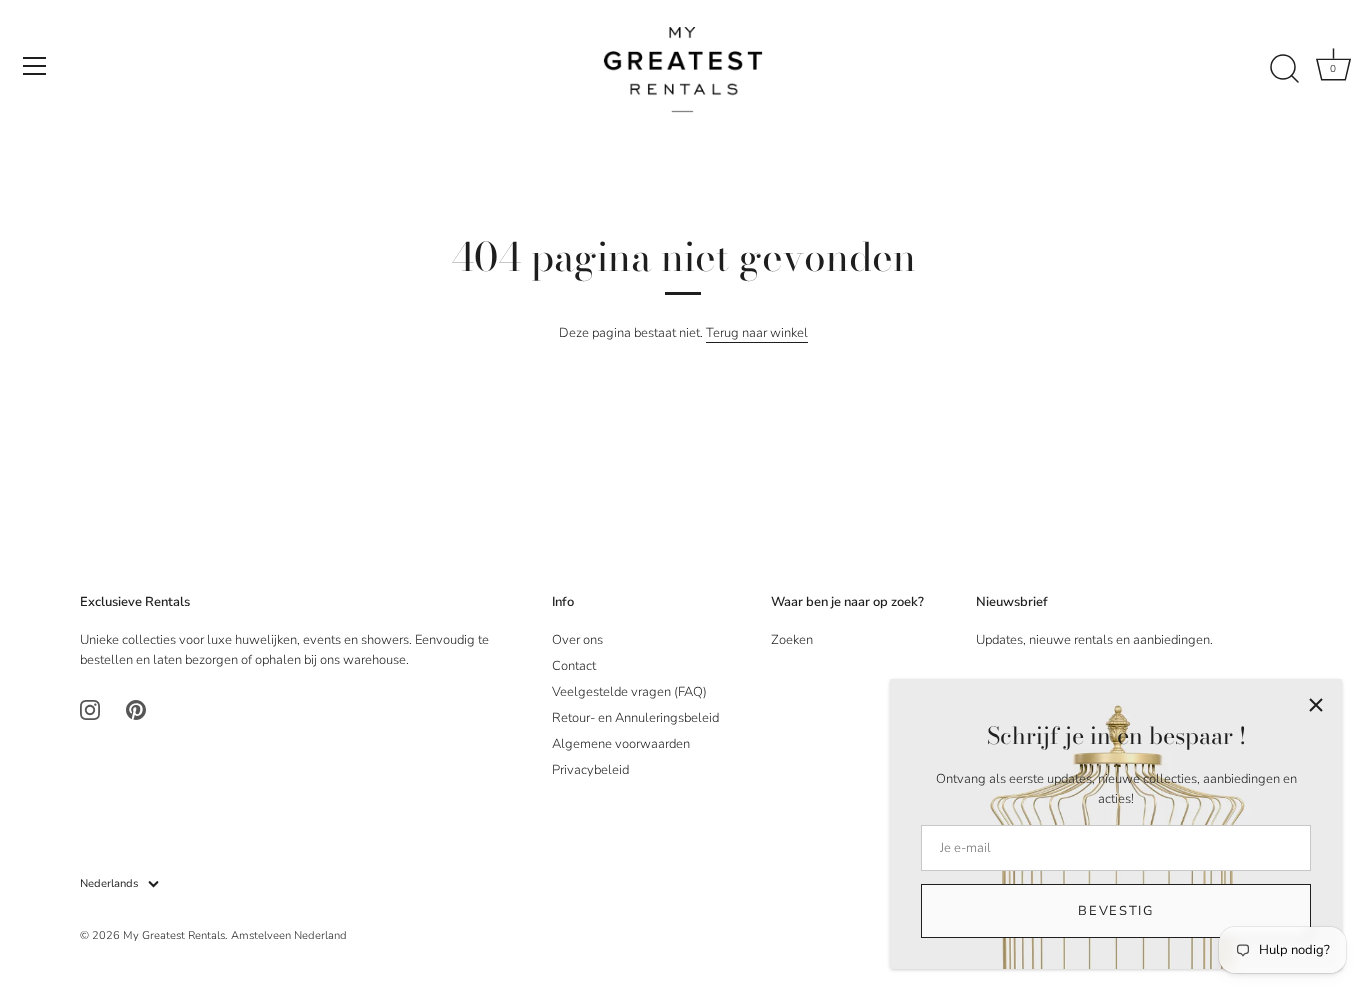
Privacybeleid (590, 770)
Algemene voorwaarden (621, 744)
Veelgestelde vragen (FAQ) (629, 692)
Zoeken (792, 640)
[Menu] (35, 66)
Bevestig (1116, 911)
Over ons (577, 640)
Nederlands (109, 884)
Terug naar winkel (757, 333)
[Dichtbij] (1316, 705)
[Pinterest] (136, 710)
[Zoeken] (1284, 69)
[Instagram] (90, 710)
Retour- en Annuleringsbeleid (635, 718)
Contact (574, 666)
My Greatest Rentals (174, 935)
